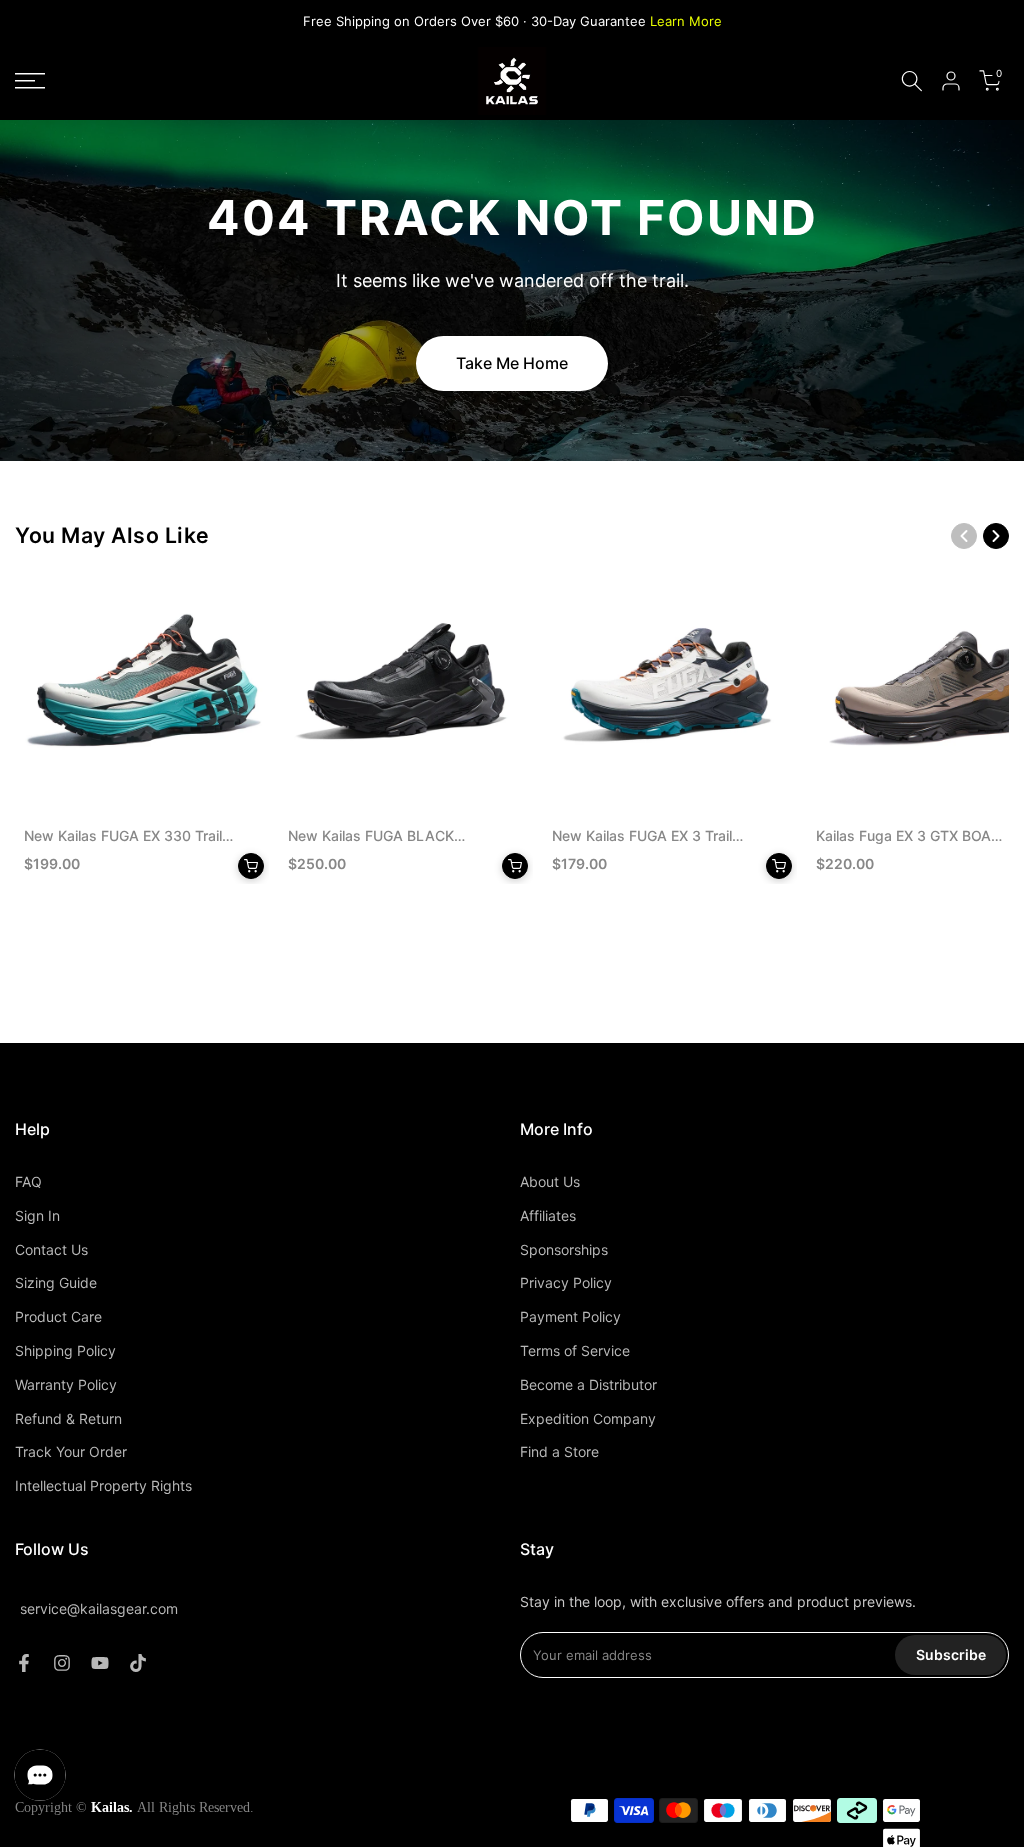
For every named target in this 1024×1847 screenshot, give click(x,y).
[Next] (996, 536)
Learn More (686, 21)
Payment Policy (570, 1316)
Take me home (512, 363)
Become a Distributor (588, 1384)
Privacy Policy (566, 1282)
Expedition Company (588, 1418)
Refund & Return (68, 1418)
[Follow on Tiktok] (138, 1663)
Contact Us (51, 1249)
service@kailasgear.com (99, 1608)
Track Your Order (71, 1451)
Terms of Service (575, 1350)
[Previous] (964, 536)
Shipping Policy (65, 1350)
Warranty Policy (66, 1384)
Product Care (58, 1316)
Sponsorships (564, 1249)
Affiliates (548, 1215)
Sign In (37, 1215)
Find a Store (559, 1451)
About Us (550, 1181)
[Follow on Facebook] (24, 1663)
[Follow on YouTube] (100, 1663)
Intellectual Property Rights (103, 1485)
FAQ (28, 1181)
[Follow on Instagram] (62, 1663)
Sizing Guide (56, 1282)
